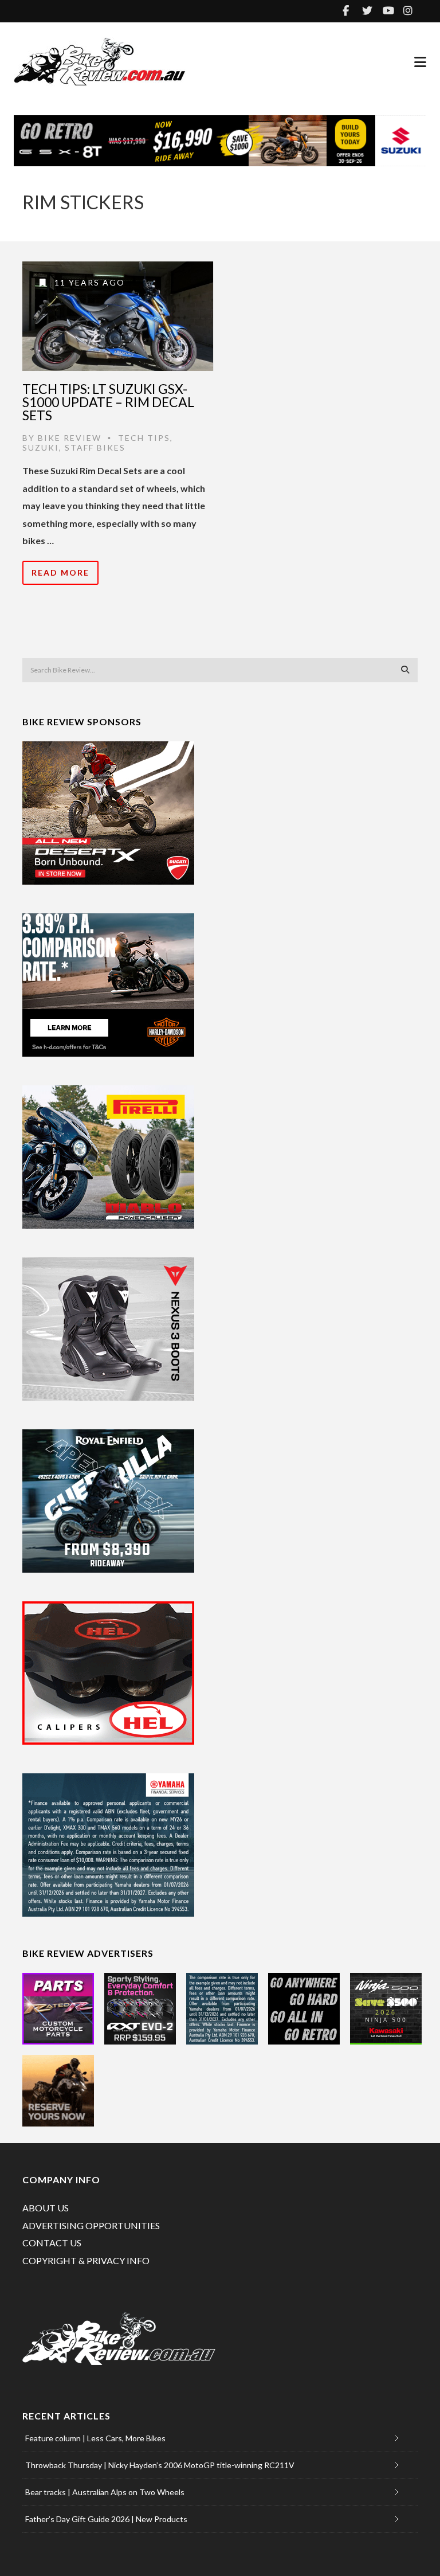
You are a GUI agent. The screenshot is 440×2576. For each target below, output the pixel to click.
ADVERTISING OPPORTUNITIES (91, 2225)
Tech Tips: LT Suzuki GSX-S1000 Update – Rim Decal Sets (108, 402)
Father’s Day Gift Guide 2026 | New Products (106, 2519)
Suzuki (41, 447)
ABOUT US (46, 2208)
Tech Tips (144, 438)
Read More (60, 572)
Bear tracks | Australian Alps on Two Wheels (105, 2492)
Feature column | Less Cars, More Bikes (95, 2438)
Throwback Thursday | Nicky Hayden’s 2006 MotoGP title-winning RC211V (160, 2465)
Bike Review (70, 438)
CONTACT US (52, 2243)
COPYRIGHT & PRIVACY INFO (86, 2260)
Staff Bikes (95, 447)
